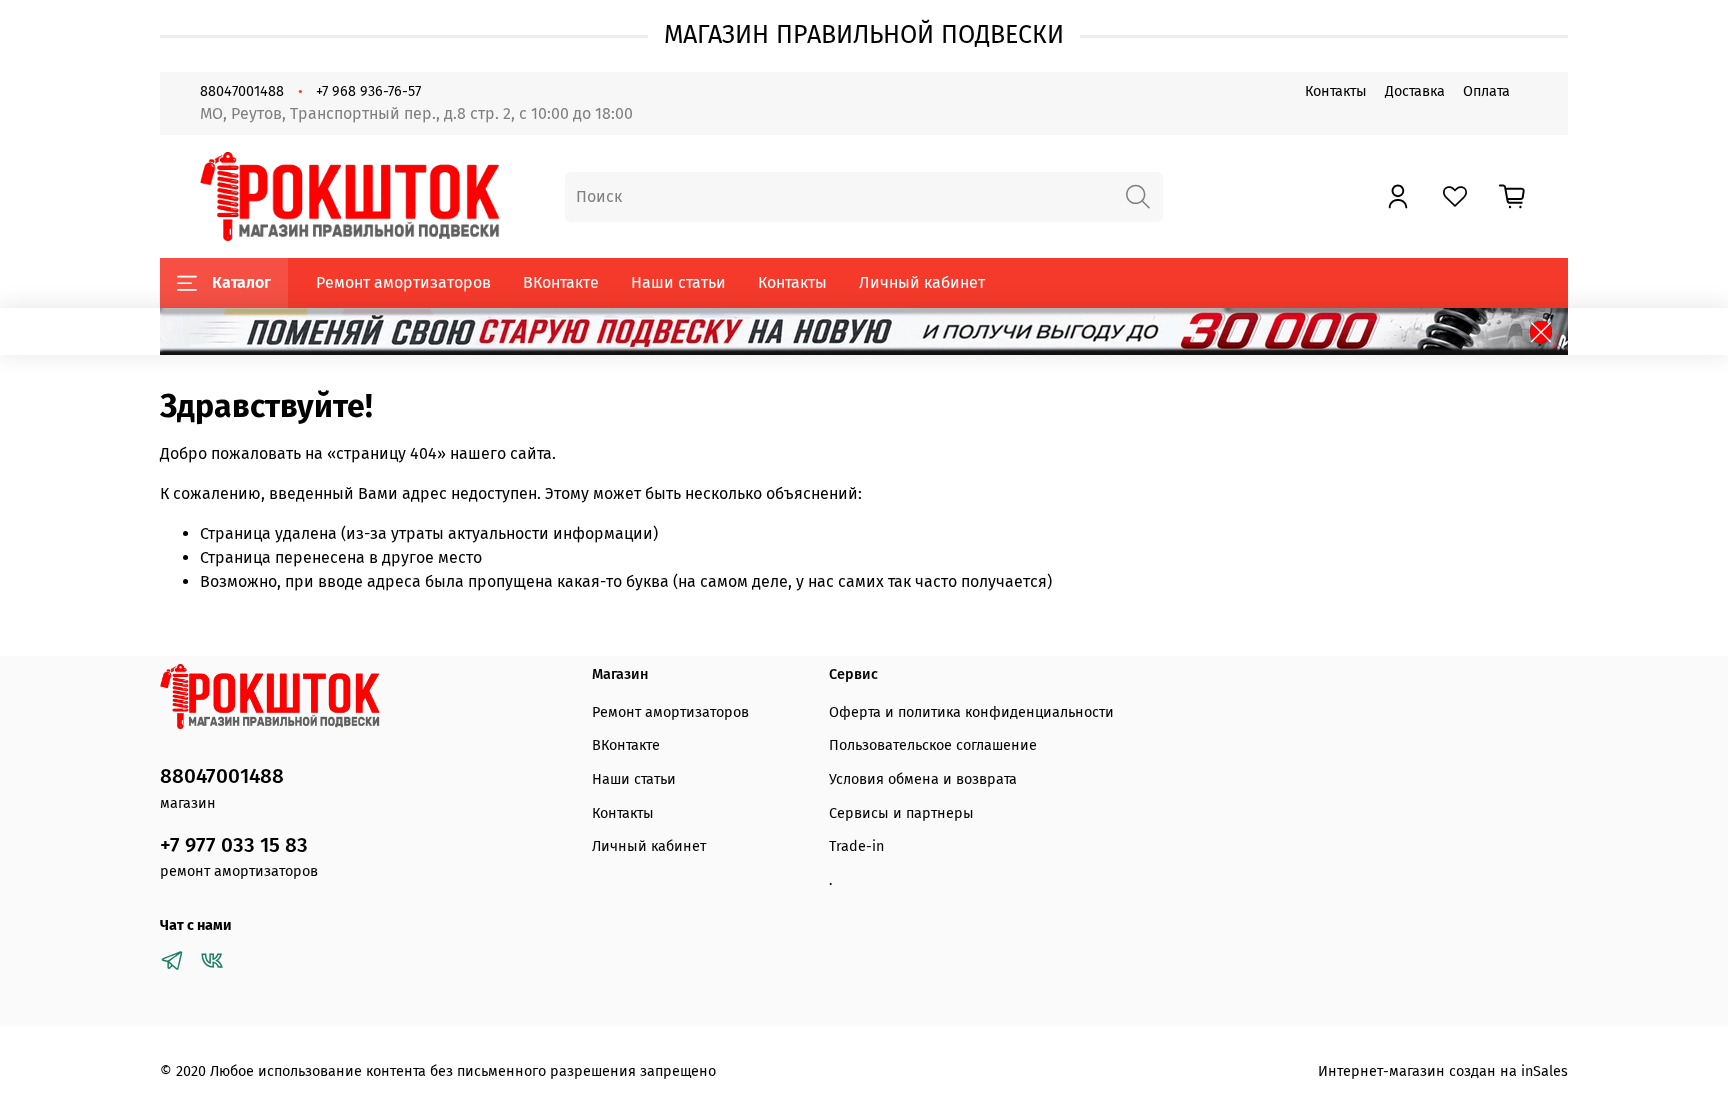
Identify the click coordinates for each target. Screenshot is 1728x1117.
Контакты (1336, 91)
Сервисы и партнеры (901, 813)
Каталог (241, 282)
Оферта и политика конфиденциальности (971, 712)
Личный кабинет (922, 282)
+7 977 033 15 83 (234, 845)
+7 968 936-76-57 (368, 91)
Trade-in (856, 846)
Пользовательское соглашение (933, 745)
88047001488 (242, 91)
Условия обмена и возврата (923, 779)
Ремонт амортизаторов (403, 282)
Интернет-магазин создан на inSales (1443, 1071)
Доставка (1415, 91)
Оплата (1486, 91)
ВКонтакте (561, 282)
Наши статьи (678, 282)
